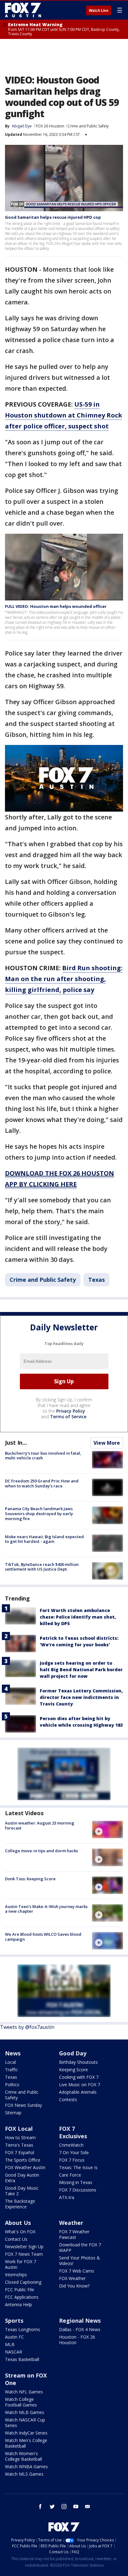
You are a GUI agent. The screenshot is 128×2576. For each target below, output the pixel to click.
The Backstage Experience (20, 2204)
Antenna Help (18, 2304)
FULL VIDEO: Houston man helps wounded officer (56, 606)
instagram (64, 2507)
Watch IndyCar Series (26, 2433)
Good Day (73, 2053)
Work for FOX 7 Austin (21, 2264)
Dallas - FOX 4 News (80, 2329)
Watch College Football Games (21, 2402)
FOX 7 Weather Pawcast (74, 2234)
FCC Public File (20, 2290)
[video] (107, 1829)
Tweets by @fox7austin (27, 2027)
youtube (76, 2507)
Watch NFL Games (24, 2392)
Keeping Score (73, 2070)
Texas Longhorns (23, 2329)
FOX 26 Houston (50, 126)
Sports (14, 2321)
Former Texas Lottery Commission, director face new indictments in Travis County (81, 1697)
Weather (71, 2223)
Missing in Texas (76, 2182)
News (13, 2053)
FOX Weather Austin (25, 2167)
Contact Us (16, 2239)
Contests (68, 2099)
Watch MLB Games (25, 2412)
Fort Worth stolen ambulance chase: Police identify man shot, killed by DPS (78, 1617)
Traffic (11, 2070)
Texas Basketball (22, 2359)
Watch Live (99, 11)
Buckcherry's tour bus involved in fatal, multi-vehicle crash (43, 1456)
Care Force (70, 2175)
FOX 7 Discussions (78, 2190)
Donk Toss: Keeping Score (30, 1879)
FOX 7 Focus (72, 2160)
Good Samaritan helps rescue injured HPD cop (53, 217)
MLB (10, 2344)
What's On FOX (20, 2232)
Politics (12, 2085)
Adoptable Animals (78, 2092)
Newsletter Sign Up (24, 2247)
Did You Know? (74, 2286)
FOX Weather (72, 2278)
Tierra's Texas (19, 2145)
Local (10, 2062)
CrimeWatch (71, 2145)
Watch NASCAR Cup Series (25, 2423)
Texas (96, 1280)
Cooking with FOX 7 (79, 2077)
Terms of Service (68, 1417)
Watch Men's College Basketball (26, 2443)
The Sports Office (23, 2160)
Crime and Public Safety (88, 126)
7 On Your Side (74, 2152)
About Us (18, 2223)
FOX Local (19, 2129)
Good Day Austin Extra (22, 2178)
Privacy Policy (71, 1411)
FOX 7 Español (20, 2152)
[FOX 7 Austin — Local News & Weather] (23, 10)
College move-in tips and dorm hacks (41, 1851)
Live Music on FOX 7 (80, 2085)
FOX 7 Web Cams (77, 2271)
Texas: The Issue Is (78, 2167)
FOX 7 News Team (24, 2254)
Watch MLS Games (24, 2474)
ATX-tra (67, 2197)
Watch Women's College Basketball (23, 2456)
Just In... (16, 1443)
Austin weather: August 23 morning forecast (40, 1825)
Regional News (80, 2321)
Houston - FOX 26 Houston (77, 2340)
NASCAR (14, 2352)
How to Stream (20, 2137)
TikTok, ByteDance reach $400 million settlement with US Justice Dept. (42, 1567)
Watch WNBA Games (26, 2466)
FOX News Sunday (23, 2105)
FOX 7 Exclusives (73, 2132)
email (88, 2507)
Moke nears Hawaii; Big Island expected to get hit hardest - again (44, 1539)
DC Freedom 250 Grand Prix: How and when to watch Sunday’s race (42, 1483)
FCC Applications (22, 2297)
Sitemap (13, 2113)
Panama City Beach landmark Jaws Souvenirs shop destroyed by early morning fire (39, 1513)
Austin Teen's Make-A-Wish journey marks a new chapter (46, 1909)
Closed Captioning (23, 2282)
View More (107, 1443)
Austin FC (14, 2337)
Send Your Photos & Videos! (80, 2261)
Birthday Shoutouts (78, 2062)
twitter (52, 2507)
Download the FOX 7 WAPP (80, 2247)
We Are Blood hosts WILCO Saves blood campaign (43, 1937)
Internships (16, 2275)
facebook (40, 2507)
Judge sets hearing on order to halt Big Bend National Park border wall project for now (81, 1670)
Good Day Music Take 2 (22, 2191)
